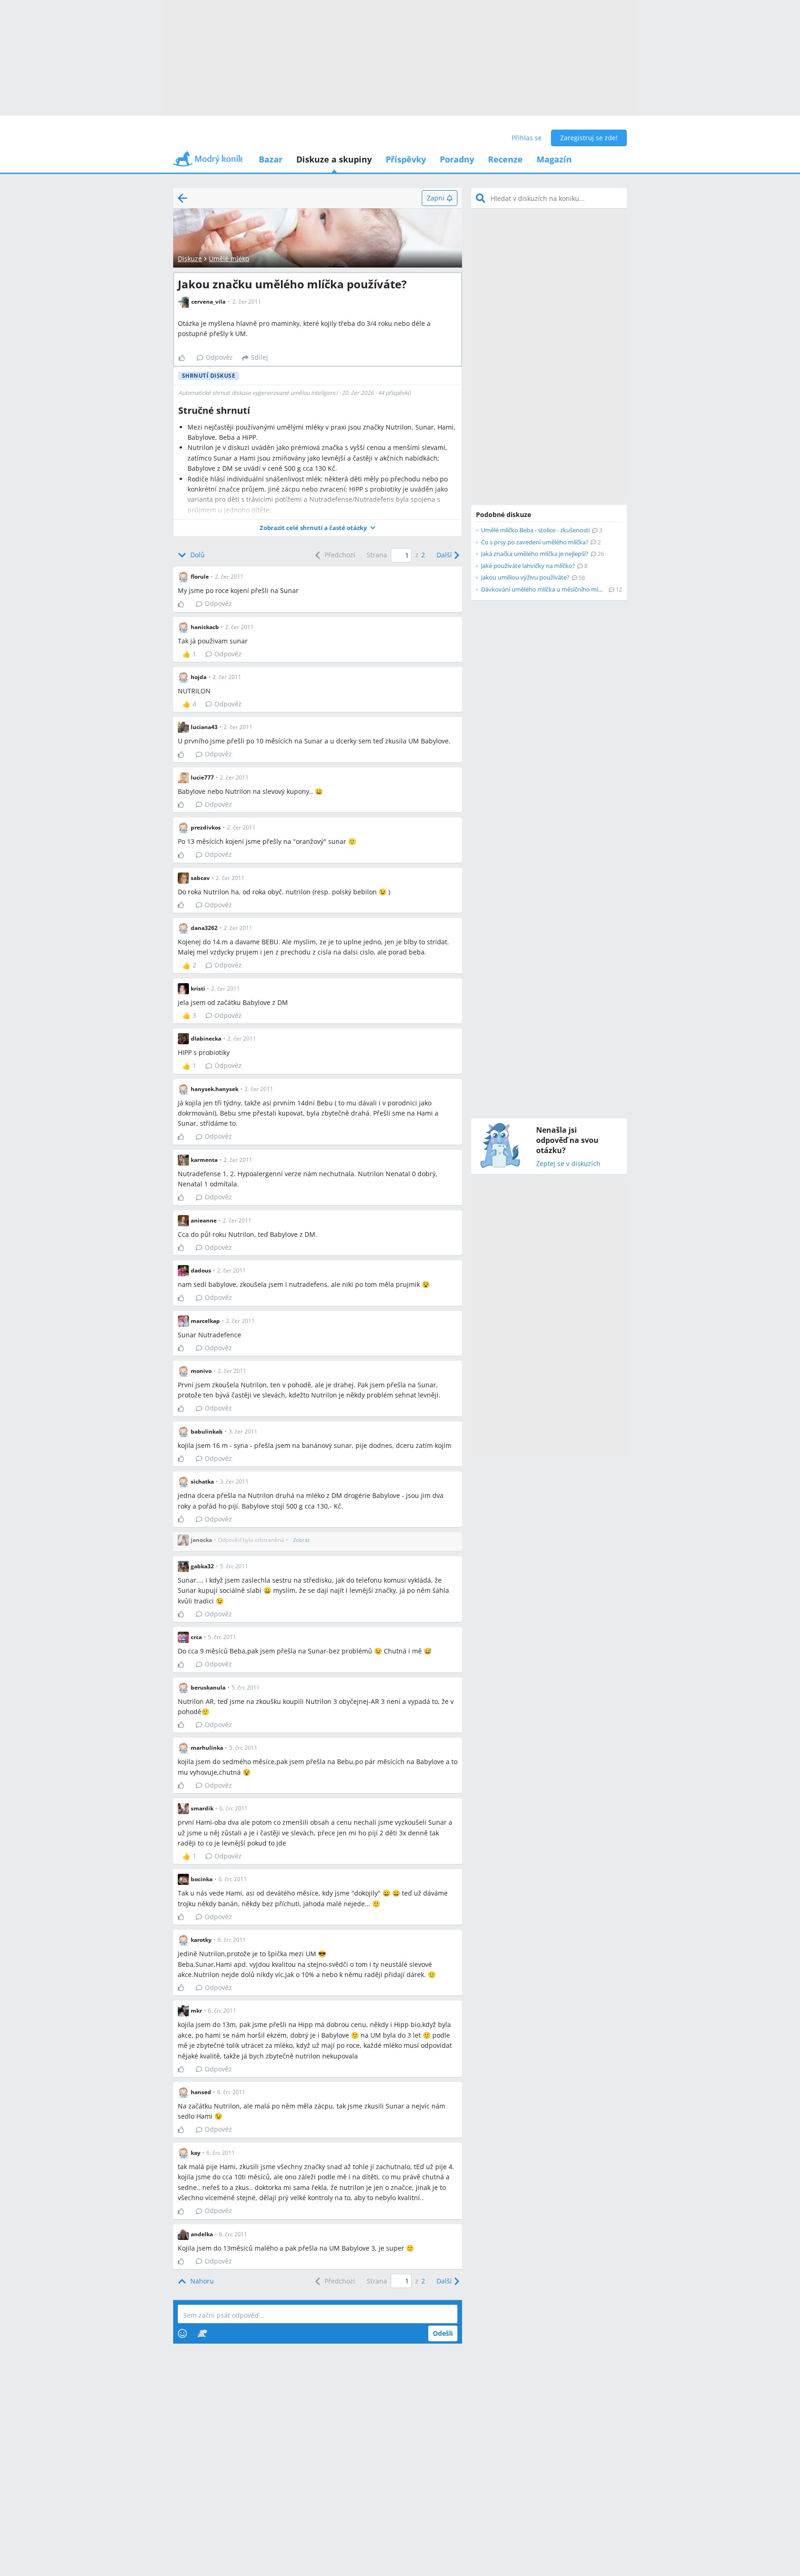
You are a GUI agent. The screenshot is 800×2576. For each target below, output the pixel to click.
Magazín (554, 159)
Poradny (457, 159)
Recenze (505, 159)
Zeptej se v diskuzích (568, 1164)
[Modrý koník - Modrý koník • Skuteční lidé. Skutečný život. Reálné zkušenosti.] (208, 162)
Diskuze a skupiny (334, 159)
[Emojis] (182, 2333)
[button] (318, 528)
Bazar (271, 159)
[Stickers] (202, 2333)
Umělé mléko (229, 259)
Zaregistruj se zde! (589, 138)
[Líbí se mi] (185, 358)
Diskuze (190, 259)
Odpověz (219, 357)
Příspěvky (406, 159)
